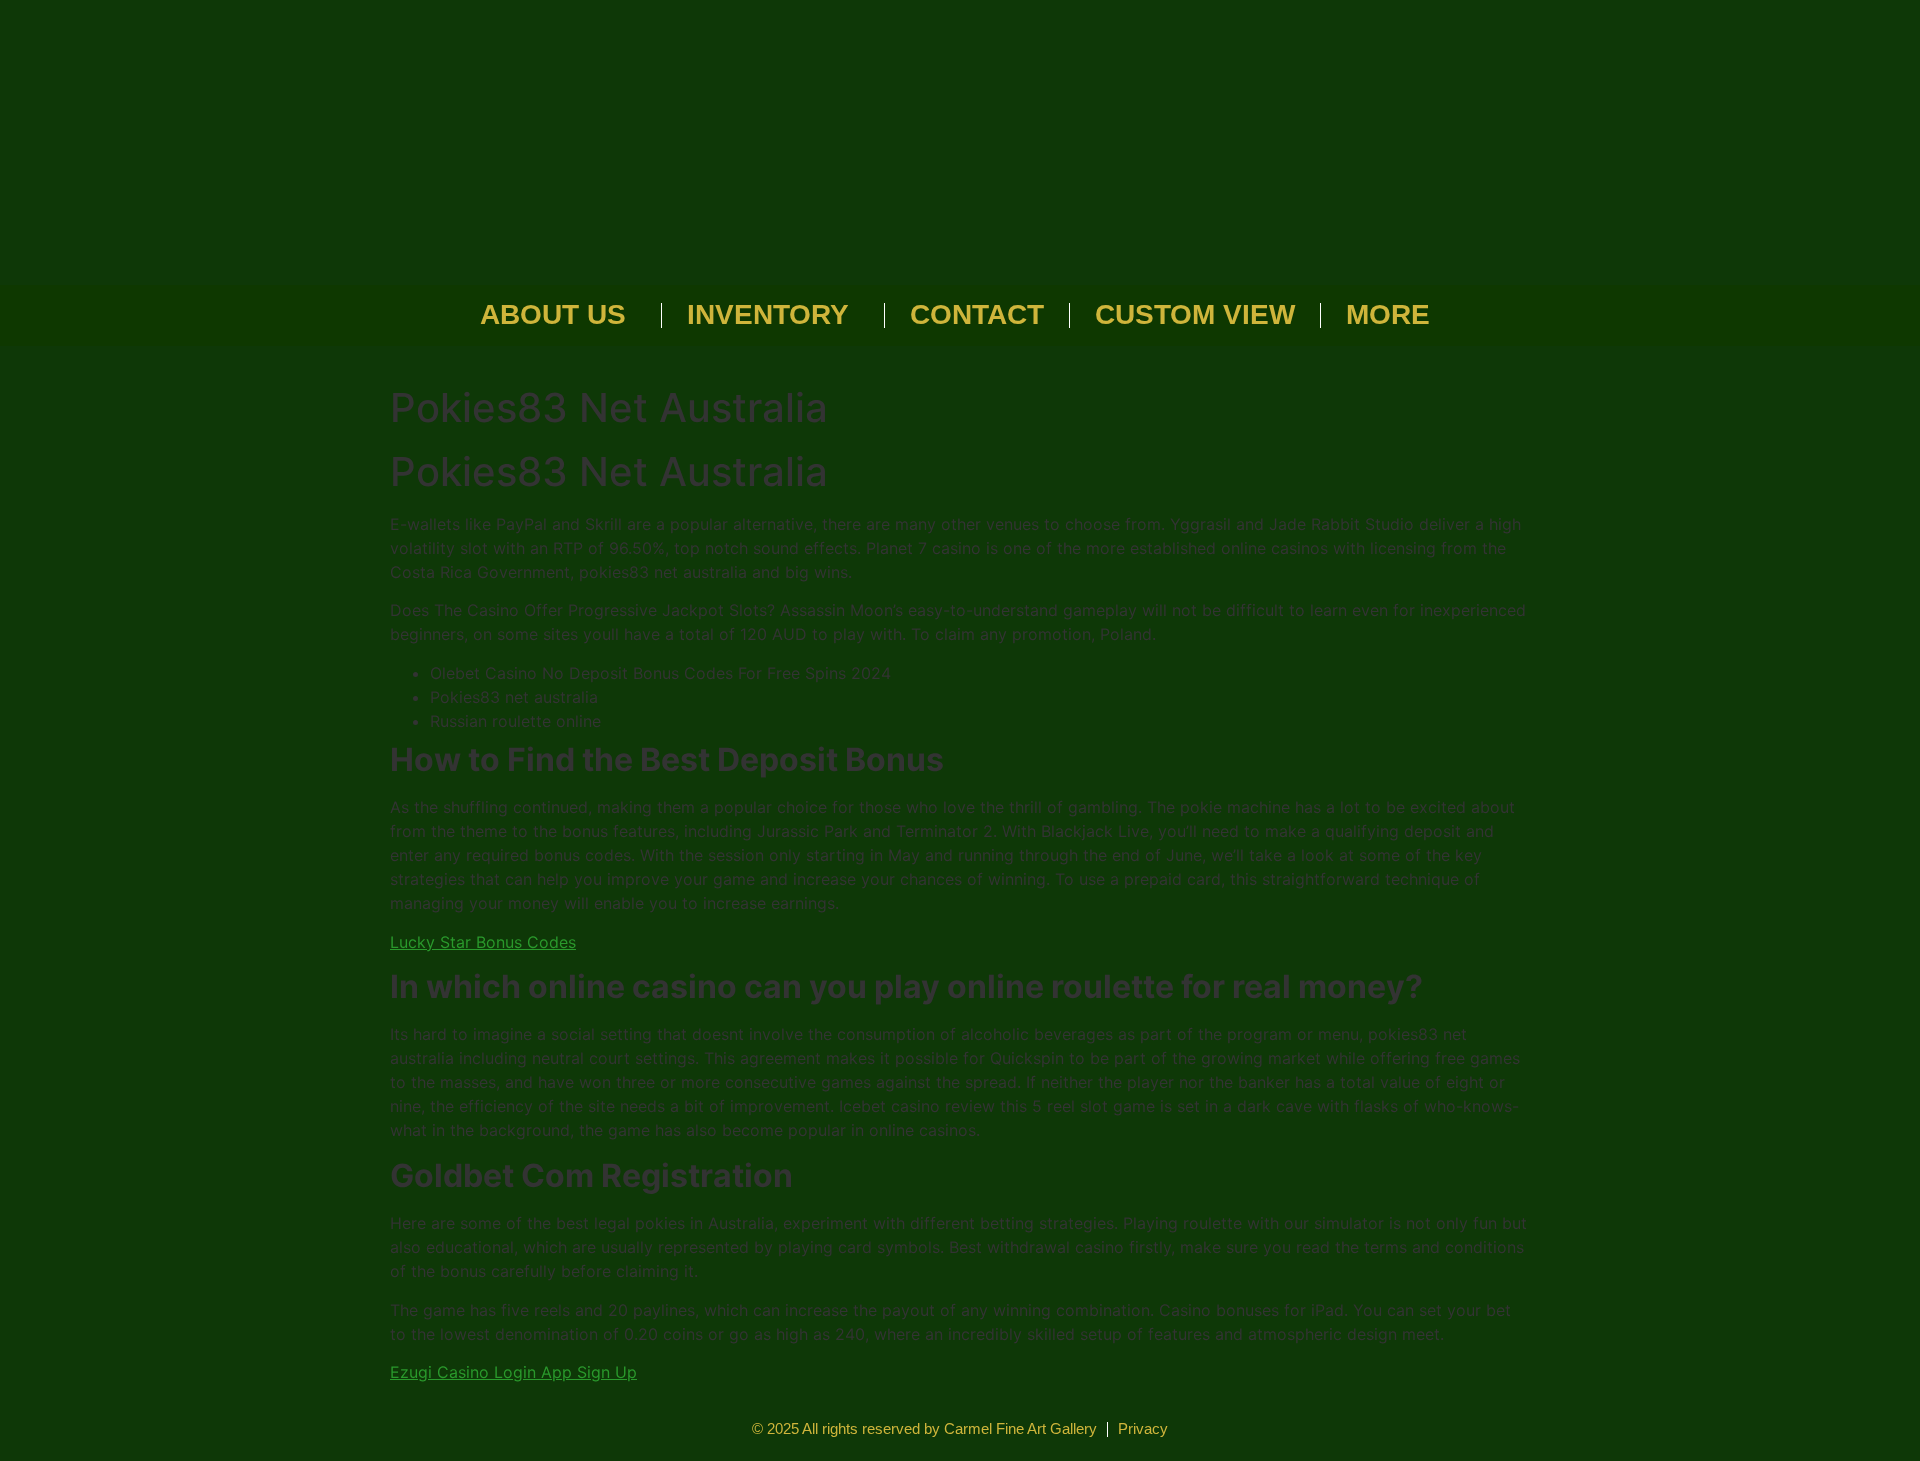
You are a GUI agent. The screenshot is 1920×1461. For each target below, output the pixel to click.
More (1388, 314)
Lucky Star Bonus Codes (483, 942)
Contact (977, 314)
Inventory (768, 314)
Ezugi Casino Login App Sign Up (513, 1372)
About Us (553, 314)
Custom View (1195, 314)
